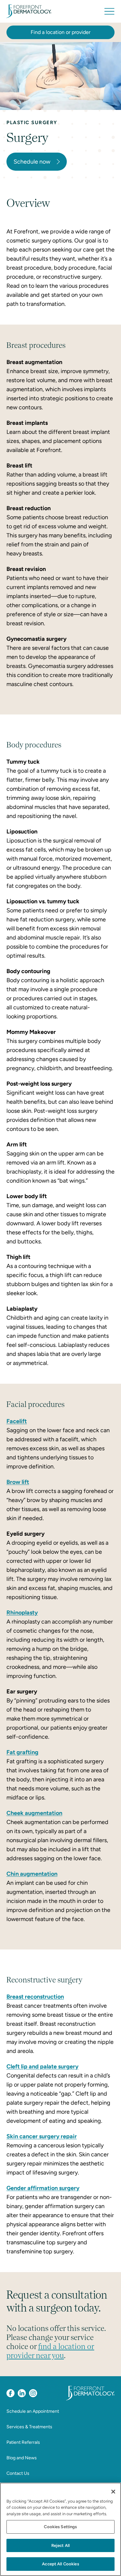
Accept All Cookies (60, 2564)
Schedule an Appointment (33, 2411)
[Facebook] (10, 2393)
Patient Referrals (23, 2442)
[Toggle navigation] (109, 11)
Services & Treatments (29, 2427)
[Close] (113, 2492)
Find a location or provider (60, 32)
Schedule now (32, 162)
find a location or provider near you (50, 2351)
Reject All (60, 2545)
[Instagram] (33, 2393)
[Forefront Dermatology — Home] (29, 11)
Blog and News (22, 2458)
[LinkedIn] (22, 2393)
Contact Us (18, 2473)
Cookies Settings (60, 2527)
